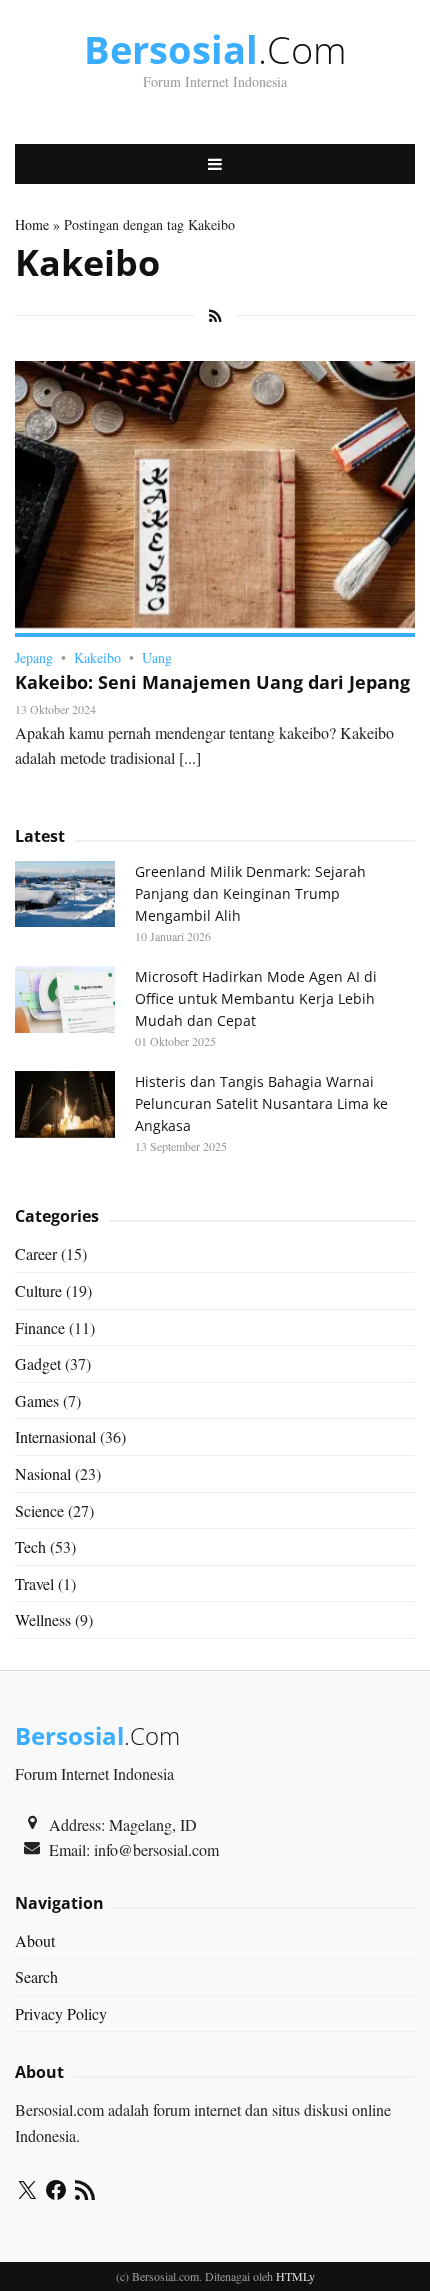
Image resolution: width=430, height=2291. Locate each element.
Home (32, 224)
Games (37, 1400)
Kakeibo (97, 657)
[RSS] (85, 2193)
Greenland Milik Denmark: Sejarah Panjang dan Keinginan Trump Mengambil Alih (250, 893)
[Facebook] (56, 2193)
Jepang (34, 657)
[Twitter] (27, 2193)
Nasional (43, 1473)
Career (36, 1253)
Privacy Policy (61, 2013)
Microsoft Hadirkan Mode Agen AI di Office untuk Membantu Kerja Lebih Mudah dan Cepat (256, 998)
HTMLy (295, 2276)
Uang (157, 657)
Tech (30, 1546)
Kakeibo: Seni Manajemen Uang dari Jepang (212, 682)
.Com (215, 49)
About (35, 1940)
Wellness (43, 1619)
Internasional (55, 1436)
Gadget (38, 1363)
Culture (38, 1290)
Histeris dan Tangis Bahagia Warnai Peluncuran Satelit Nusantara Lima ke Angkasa (261, 1103)
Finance (40, 1327)
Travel (34, 1583)
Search (36, 1976)
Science (39, 1510)
